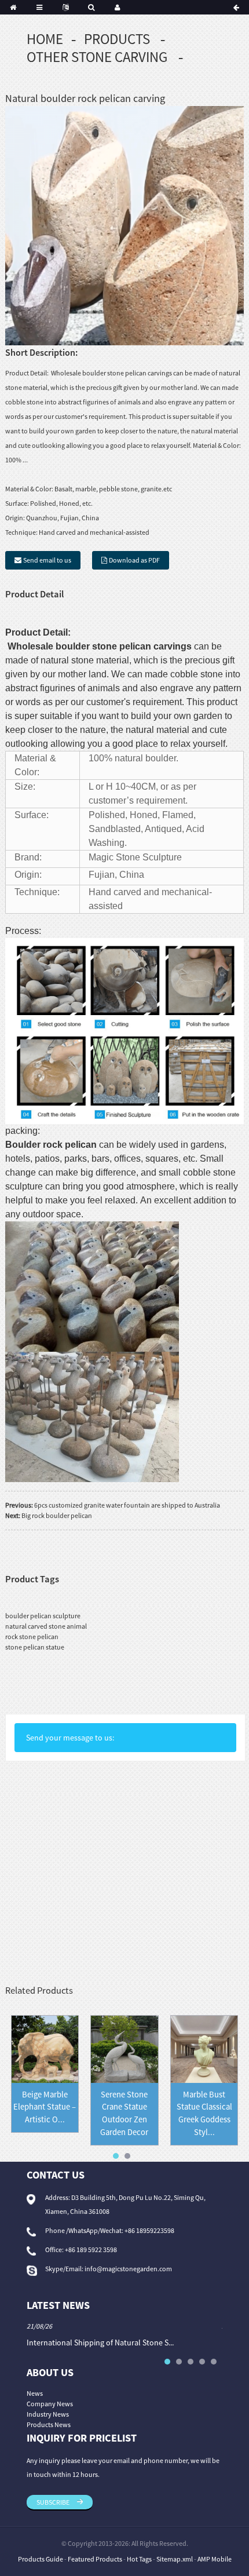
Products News (49, 2424)
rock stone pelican (32, 1637)
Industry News (48, 2414)
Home (45, 39)
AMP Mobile (215, 2559)
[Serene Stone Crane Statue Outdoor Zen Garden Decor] (124, 2048)
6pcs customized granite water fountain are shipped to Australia (127, 1505)
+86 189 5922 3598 (91, 2250)
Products (117, 39)
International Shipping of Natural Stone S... (100, 2343)
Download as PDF (134, 560)
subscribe (53, 2502)
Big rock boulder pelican (57, 1515)
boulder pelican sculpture (43, 1616)
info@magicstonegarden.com (128, 2269)
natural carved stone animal (46, 1626)
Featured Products (95, 2559)
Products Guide (41, 2559)
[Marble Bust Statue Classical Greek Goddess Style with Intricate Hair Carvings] (204, 2048)
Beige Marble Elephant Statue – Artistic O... (45, 2107)
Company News (50, 2404)
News (35, 2393)
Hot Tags (139, 2559)
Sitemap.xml (175, 2559)
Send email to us (47, 560)
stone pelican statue (35, 1647)
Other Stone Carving (97, 57)
